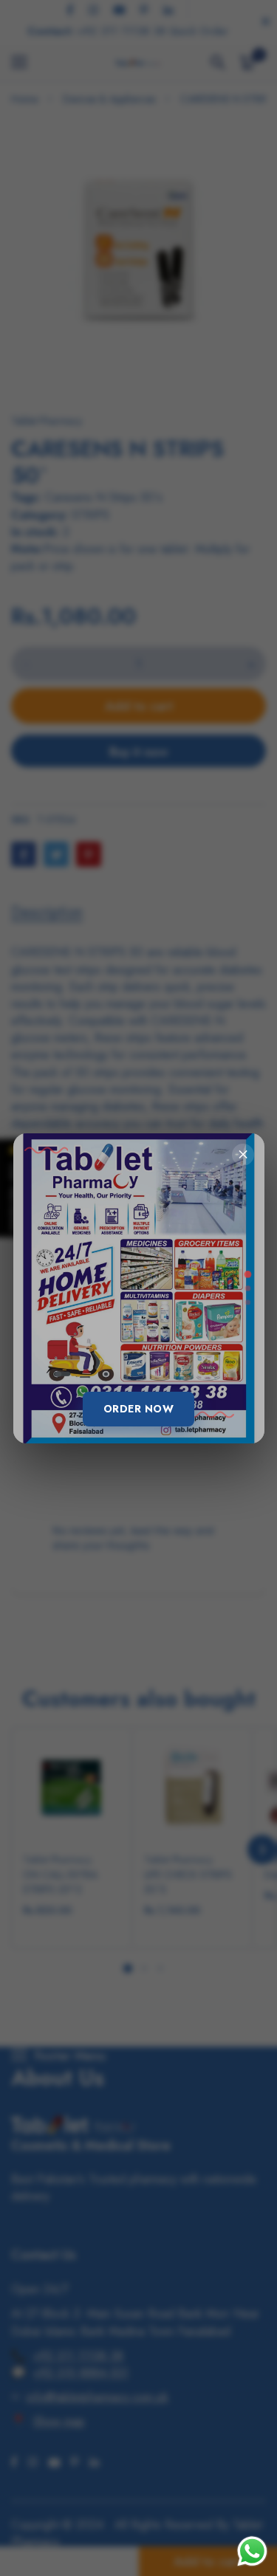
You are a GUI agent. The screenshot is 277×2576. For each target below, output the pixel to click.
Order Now (139, 1409)
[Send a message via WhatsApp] (252, 2551)
